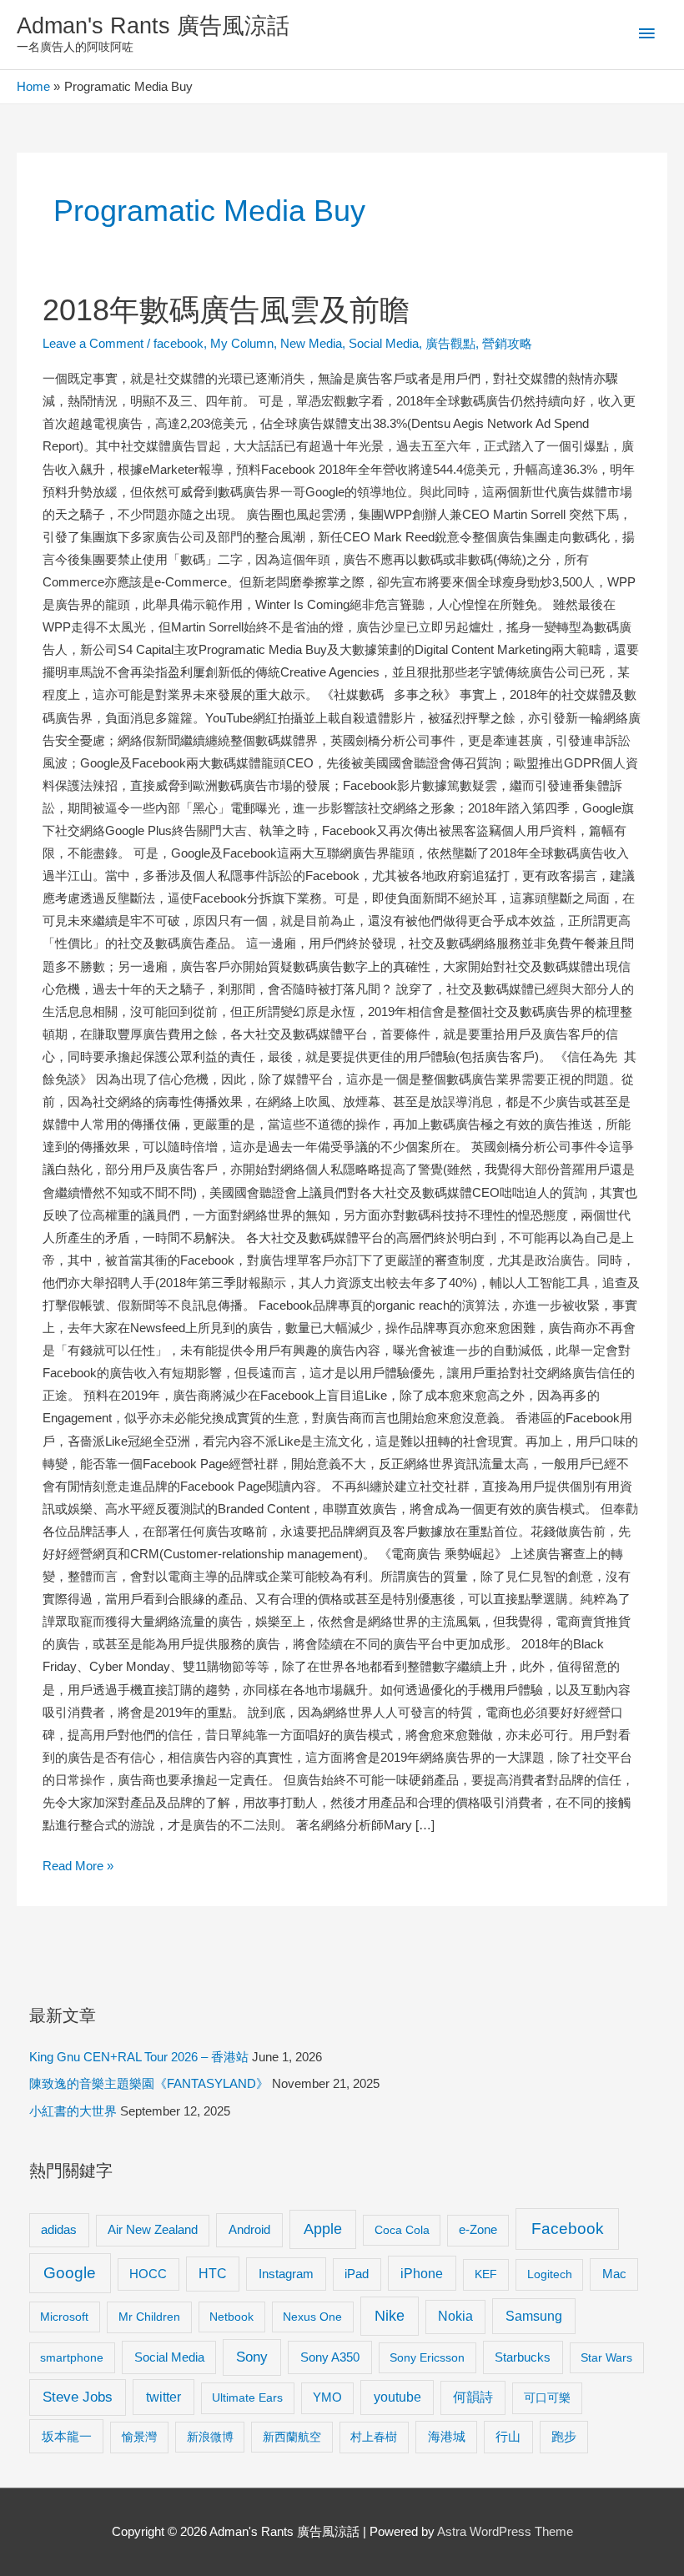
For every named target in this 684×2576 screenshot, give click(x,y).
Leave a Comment (93, 344)
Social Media (384, 344)
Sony (252, 2357)
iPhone (422, 2273)
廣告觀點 (450, 344)
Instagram (286, 2274)
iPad (357, 2274)
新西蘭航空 (292, 2437)
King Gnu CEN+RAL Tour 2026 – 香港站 (139, 2057)
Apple (323, 2229)
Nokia (455, 2316)
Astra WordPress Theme (505, 2532)
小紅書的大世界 (73, 2111)
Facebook (568, 2229)
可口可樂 (547, 2397)
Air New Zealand (153, 2230)
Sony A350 (330, 2357)
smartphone (72, 2357)
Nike (390, 2316)
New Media (311, 344)
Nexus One (312, 2317)
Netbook (231, 2317)
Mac (614, 2274)
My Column (242, 344)
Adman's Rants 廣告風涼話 (153, 25)
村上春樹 (374, 2437)
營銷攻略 (507, 344)
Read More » (78, 1868)
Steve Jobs (78, 2397)
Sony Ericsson (427, 2357)
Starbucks (523, 2357)
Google (70, 2273)
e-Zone (478, 2230)
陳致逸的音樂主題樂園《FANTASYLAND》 (149, 2084)
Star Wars (606, 2357)
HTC (213, 2274)
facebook (179, 344)
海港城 (447, 2437)
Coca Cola (402, 2230)
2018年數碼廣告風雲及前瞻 (226, 310)
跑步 (564, 2437)
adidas (59, 2229)
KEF (486, 2274)
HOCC (148, 2274)
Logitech (550, 2274)
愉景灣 (139, 2437)
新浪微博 (210, 2437)
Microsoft (64, 2317)
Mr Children (149, 2317)
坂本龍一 (67, 2436)
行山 (508, 2437)
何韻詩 (473, 2397)
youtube (397, 2397)
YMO (327, 2397)
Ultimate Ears (247, 2397)
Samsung (534, 2316)
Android (249, 2229)
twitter (163, 2397)
